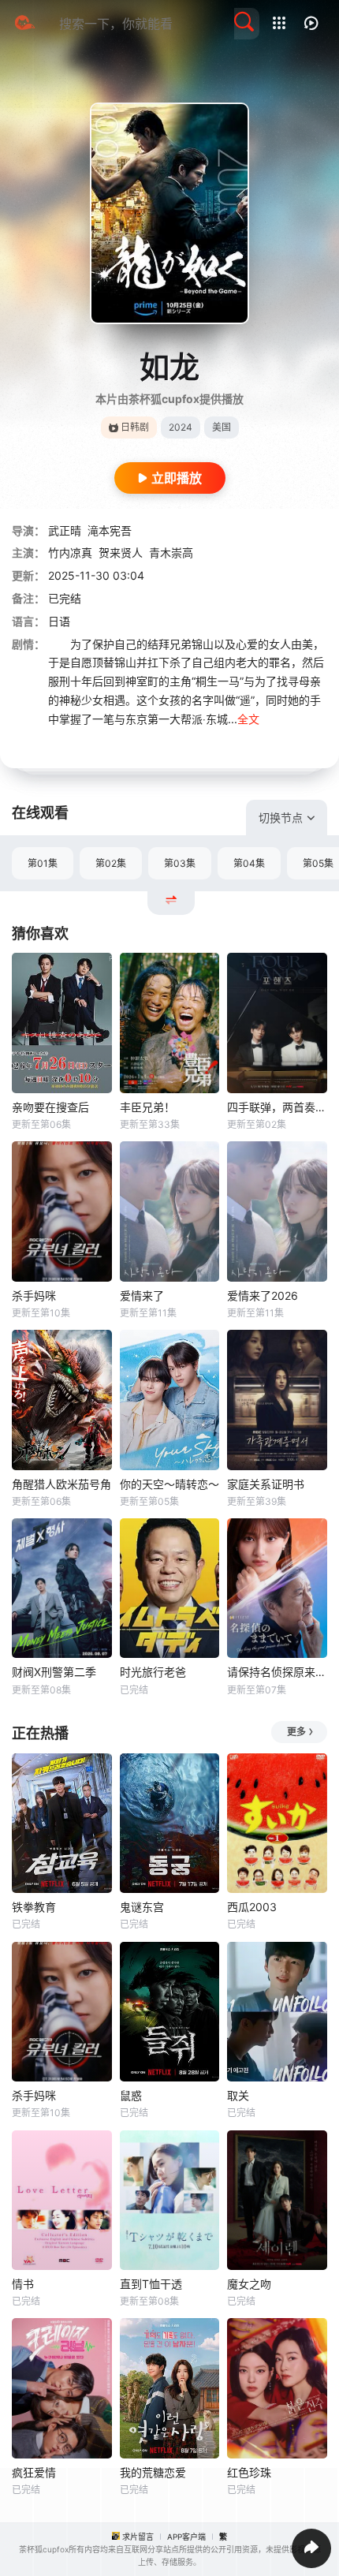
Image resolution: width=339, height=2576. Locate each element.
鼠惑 (131, 2095)
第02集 (111, 863)
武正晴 (65, 530)
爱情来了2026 (263, 1295)
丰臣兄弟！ (147, 1107)
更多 (296, 1732)
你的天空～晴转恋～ (169, 1484)
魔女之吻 (249, 2284)
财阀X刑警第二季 (54, 1672)
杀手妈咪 (34, 1295)
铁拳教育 (34, 1907)
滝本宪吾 (110, 530)
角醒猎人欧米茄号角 (61, 1484)
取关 (238, 2095)
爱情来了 (142, 1295)
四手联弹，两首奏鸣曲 (277, 1107)
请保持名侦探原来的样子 (277, 1672)
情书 (23, 2284)
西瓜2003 (252, 1907)
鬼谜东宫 (142, 1907)
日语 (59, 621)
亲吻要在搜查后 (50, 1107)
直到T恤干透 (151, 2284)
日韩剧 (135, 427)
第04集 (249, 863)
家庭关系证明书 (266, 1484)
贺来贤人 (121, 553)
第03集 (180, 863)
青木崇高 (171, 553)
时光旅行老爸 (153, 1672)
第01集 (43, 863)
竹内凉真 (70, 553)
